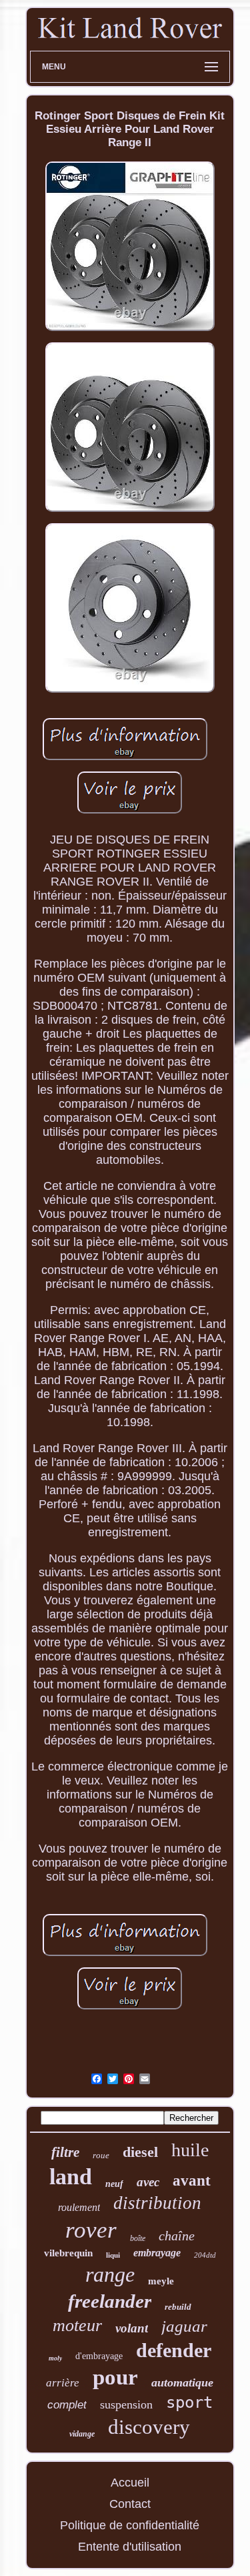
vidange (82, 2434)
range (110, 2274)
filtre (65, 2152)
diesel (140, 2152)
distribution (157, 2203)
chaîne (177, 2236)
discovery (149, 2427)
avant (192, 2181)
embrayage (157, 2253)
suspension (126, 2404)
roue (101, 2155)
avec (148, 2182)
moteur (77, 2325)
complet (67, 2405)
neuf (114, 2184)
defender (174, 2350)
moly (55, 2358)
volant (132, 2328)
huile (190, 2150)
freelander (110, 2301)
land (71, 2177)
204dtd (205, 2255)
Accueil (130, 2483)
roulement (79, 2207)
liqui (113, 2255)
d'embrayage (99, 2356)
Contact (130, 2504)
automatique (182, 2382)
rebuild (178, 2307)
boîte (138, 2238)
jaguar (184, 2326)
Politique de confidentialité (130, 2525)
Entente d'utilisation (130, 2547)
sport (189, 2402)
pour (115, 2377)
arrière (63, 2383)
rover (91, 2230)
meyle (161, 2281)
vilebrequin (68, 2253)
